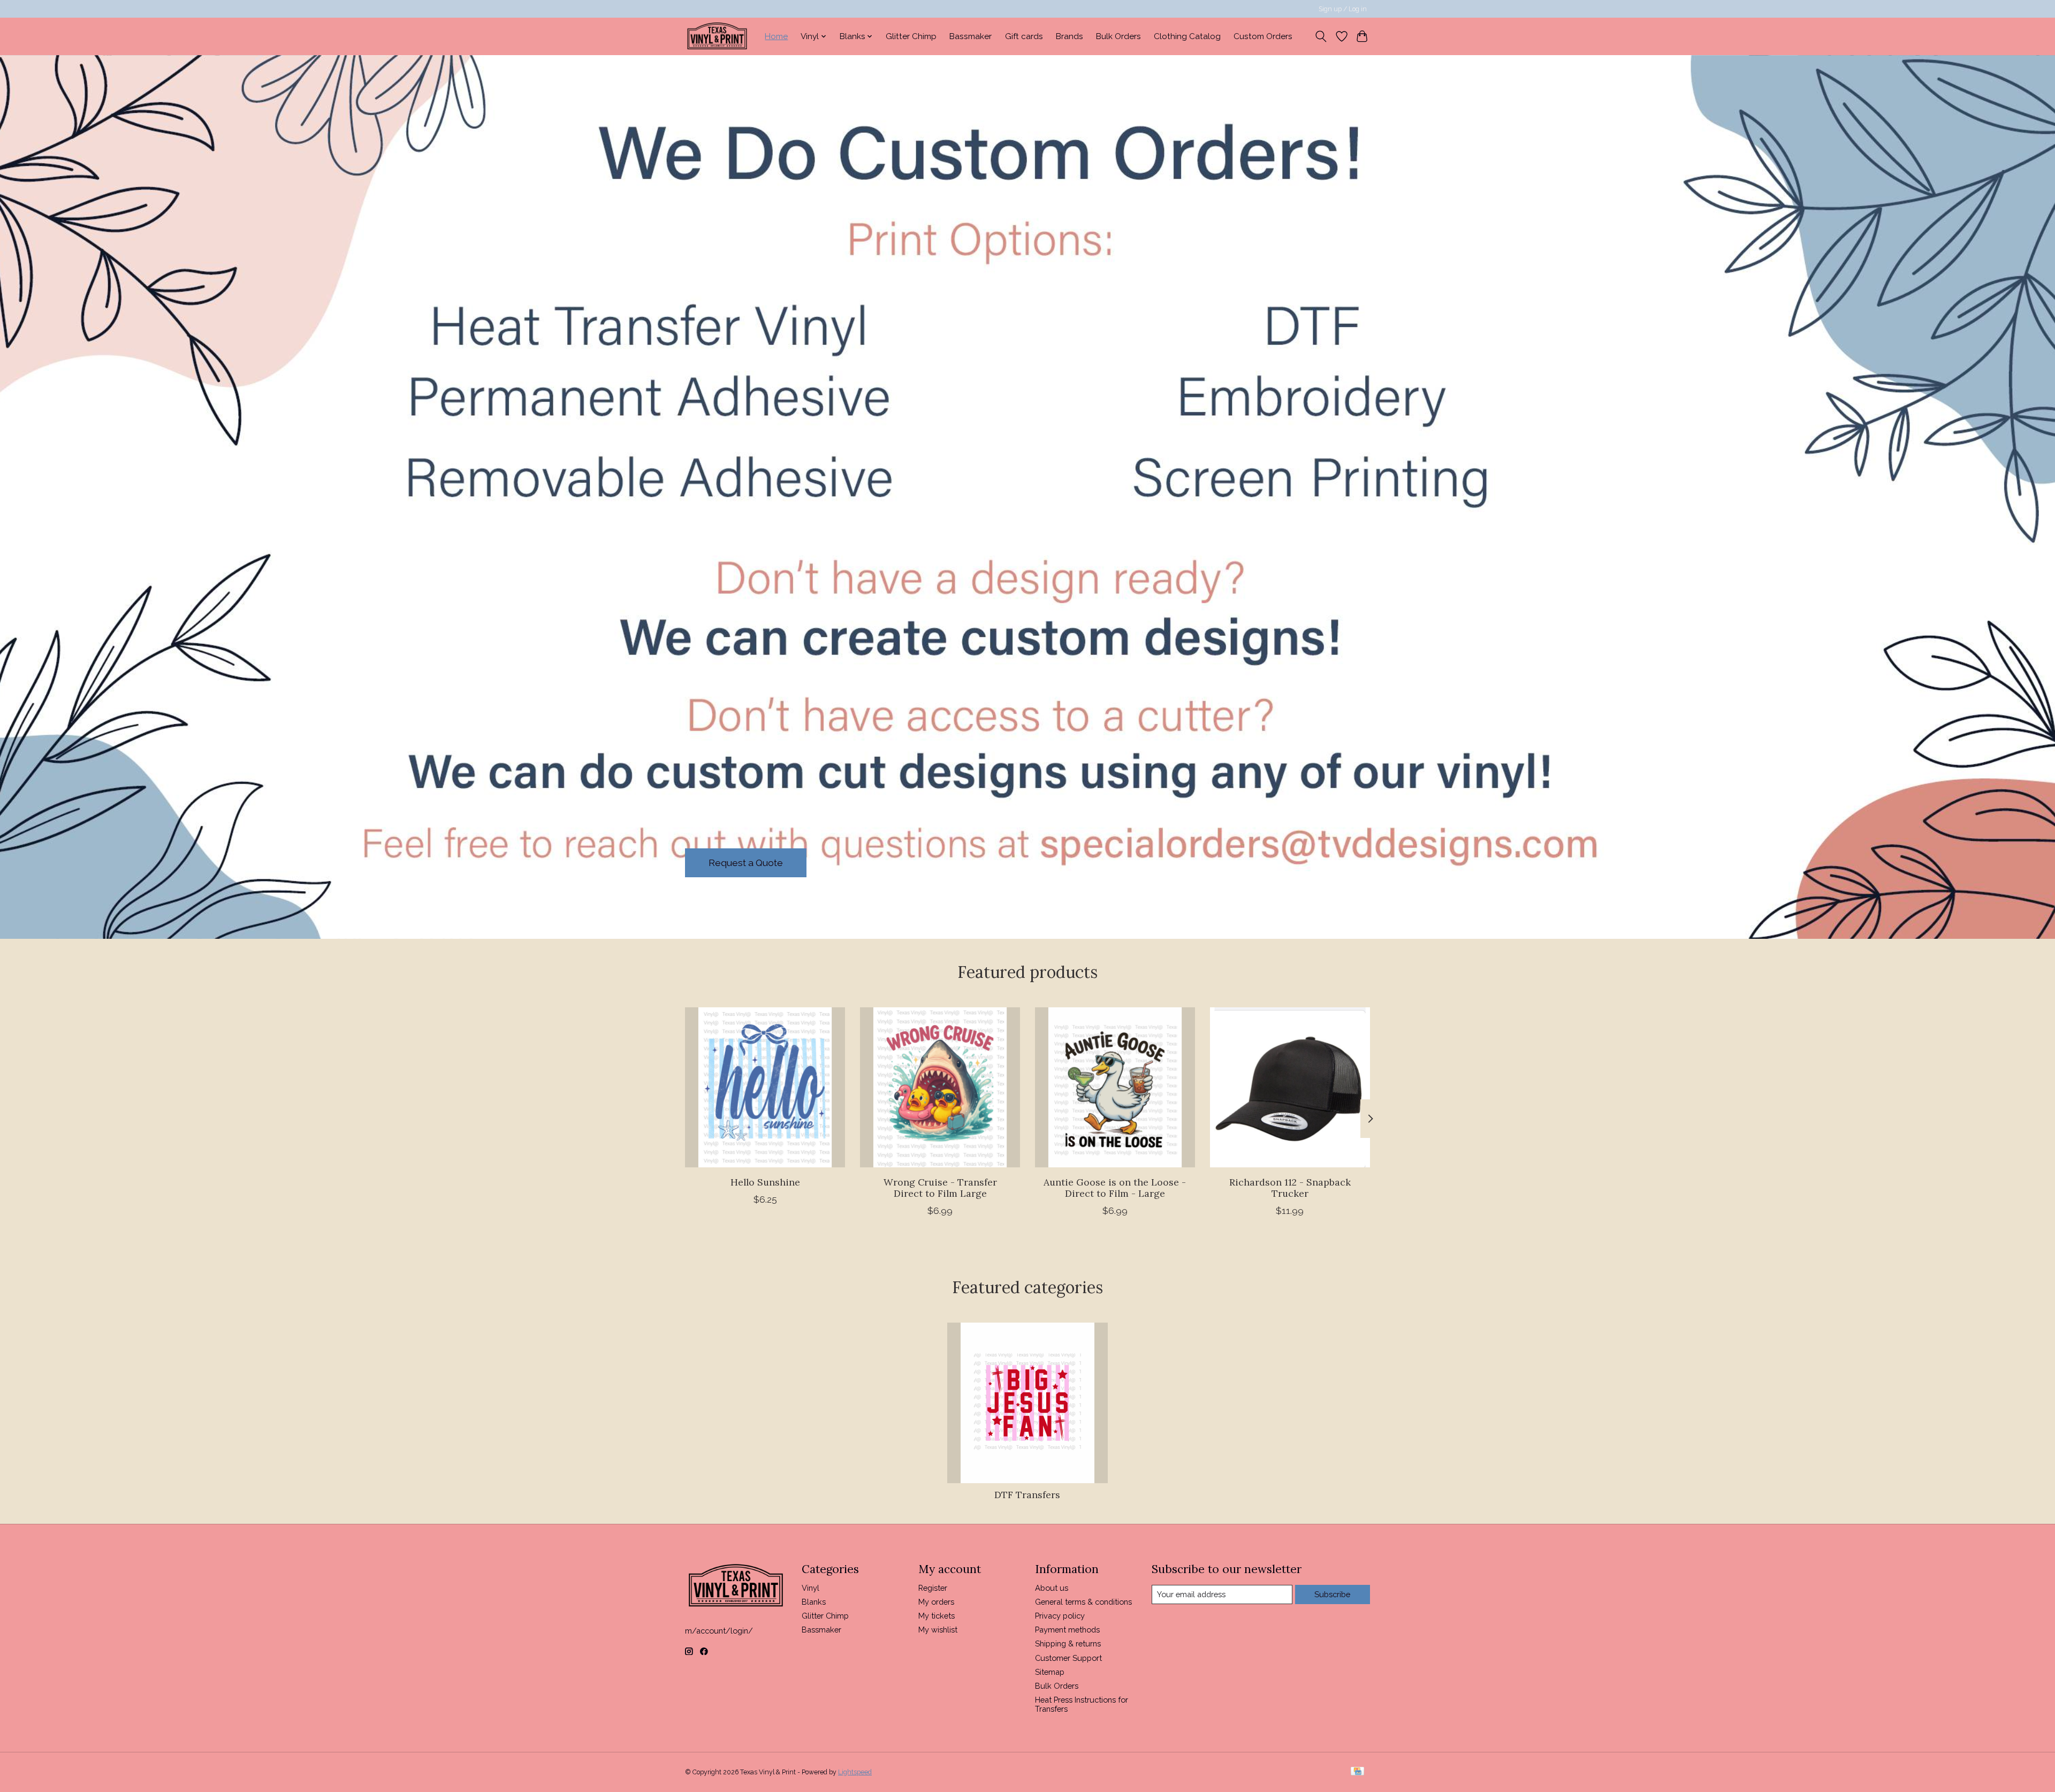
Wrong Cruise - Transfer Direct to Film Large (940, 1188)
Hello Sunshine (765, 1182)
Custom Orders (1263, 36)
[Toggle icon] (1321, 36)
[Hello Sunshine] (765, 1087)
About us (1052, 1588)
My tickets (937, 1616)
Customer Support (1068, 1658)
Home (776, 36)
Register (933, 1588)
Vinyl (810, 1588)
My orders (936, 1602)
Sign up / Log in (1343, 9)
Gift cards (1024, 36)
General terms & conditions (1083, 1602)
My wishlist (938, 1630)
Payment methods (1067, 1630)
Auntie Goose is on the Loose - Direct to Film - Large (1115, 1188)
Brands (1070, 36)
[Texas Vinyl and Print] (717, 36)
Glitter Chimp (911, 36)
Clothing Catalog (1187, 36)
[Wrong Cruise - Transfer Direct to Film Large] (940, 1087)
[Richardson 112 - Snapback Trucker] (1290, 1087)
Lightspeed (855, 1772)
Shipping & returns (1068, 1643)
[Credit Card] (1357, 1772)
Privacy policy (1060, 1616)
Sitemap (1050, 1672)
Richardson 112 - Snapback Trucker (1290, 1188)
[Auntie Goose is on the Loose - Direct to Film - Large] (1115, 1087)
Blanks (814, 1602)
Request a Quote (746, 863)
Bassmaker (971, 36)
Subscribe (1332, 1594)
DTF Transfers (1027, 1495)
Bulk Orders (1118, 36)
